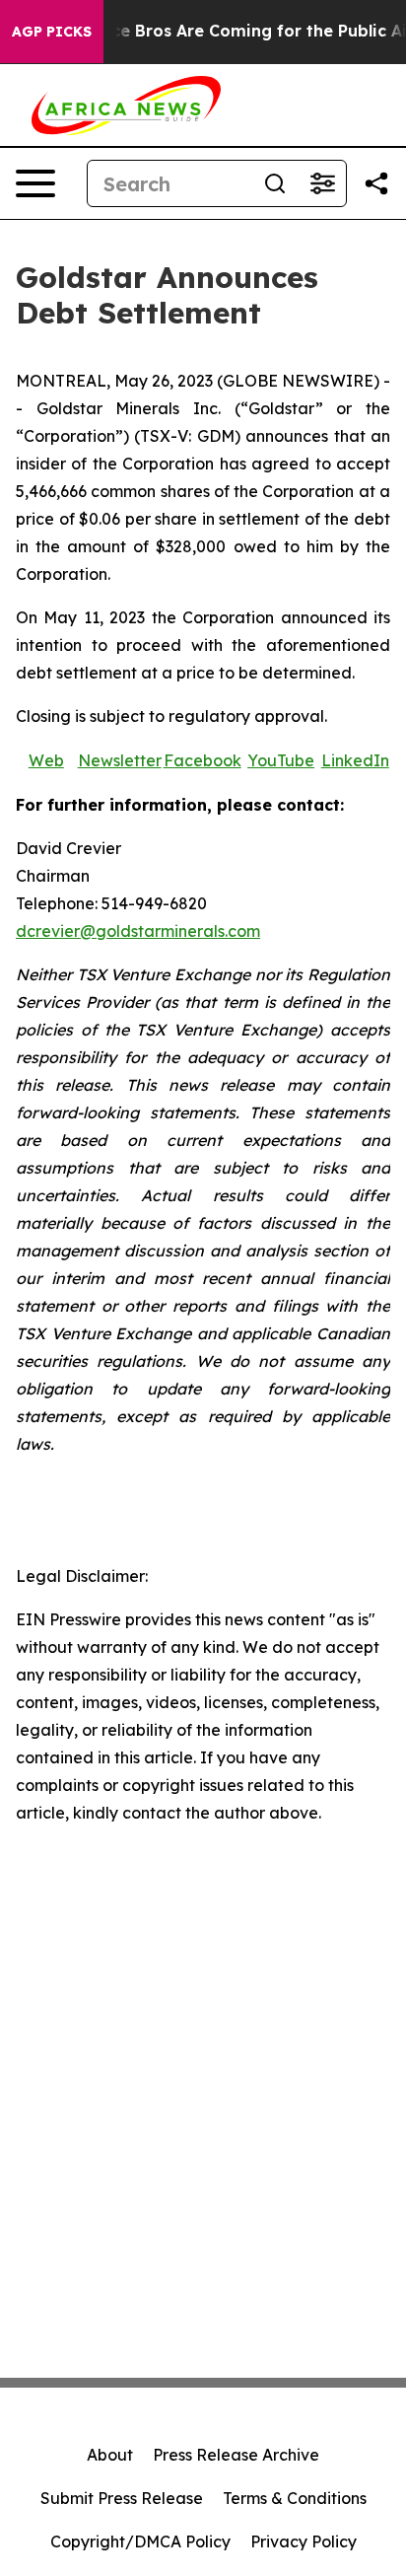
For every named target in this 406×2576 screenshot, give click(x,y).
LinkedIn (355, 760)
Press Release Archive (236, 2455)
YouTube (281, 760)
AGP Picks (52, 32)
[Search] (275, 183)
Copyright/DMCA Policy (140, 2541)
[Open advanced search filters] (322, 183)
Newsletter (120, 760)
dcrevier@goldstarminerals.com (138, 931)
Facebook (203, 760)
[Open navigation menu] (35, 183)
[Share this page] (376, 183)
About (110, 2455)
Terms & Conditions (295, 2498)
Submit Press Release (122, 2498)
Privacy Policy (304, 2541)
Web (46, 760)
